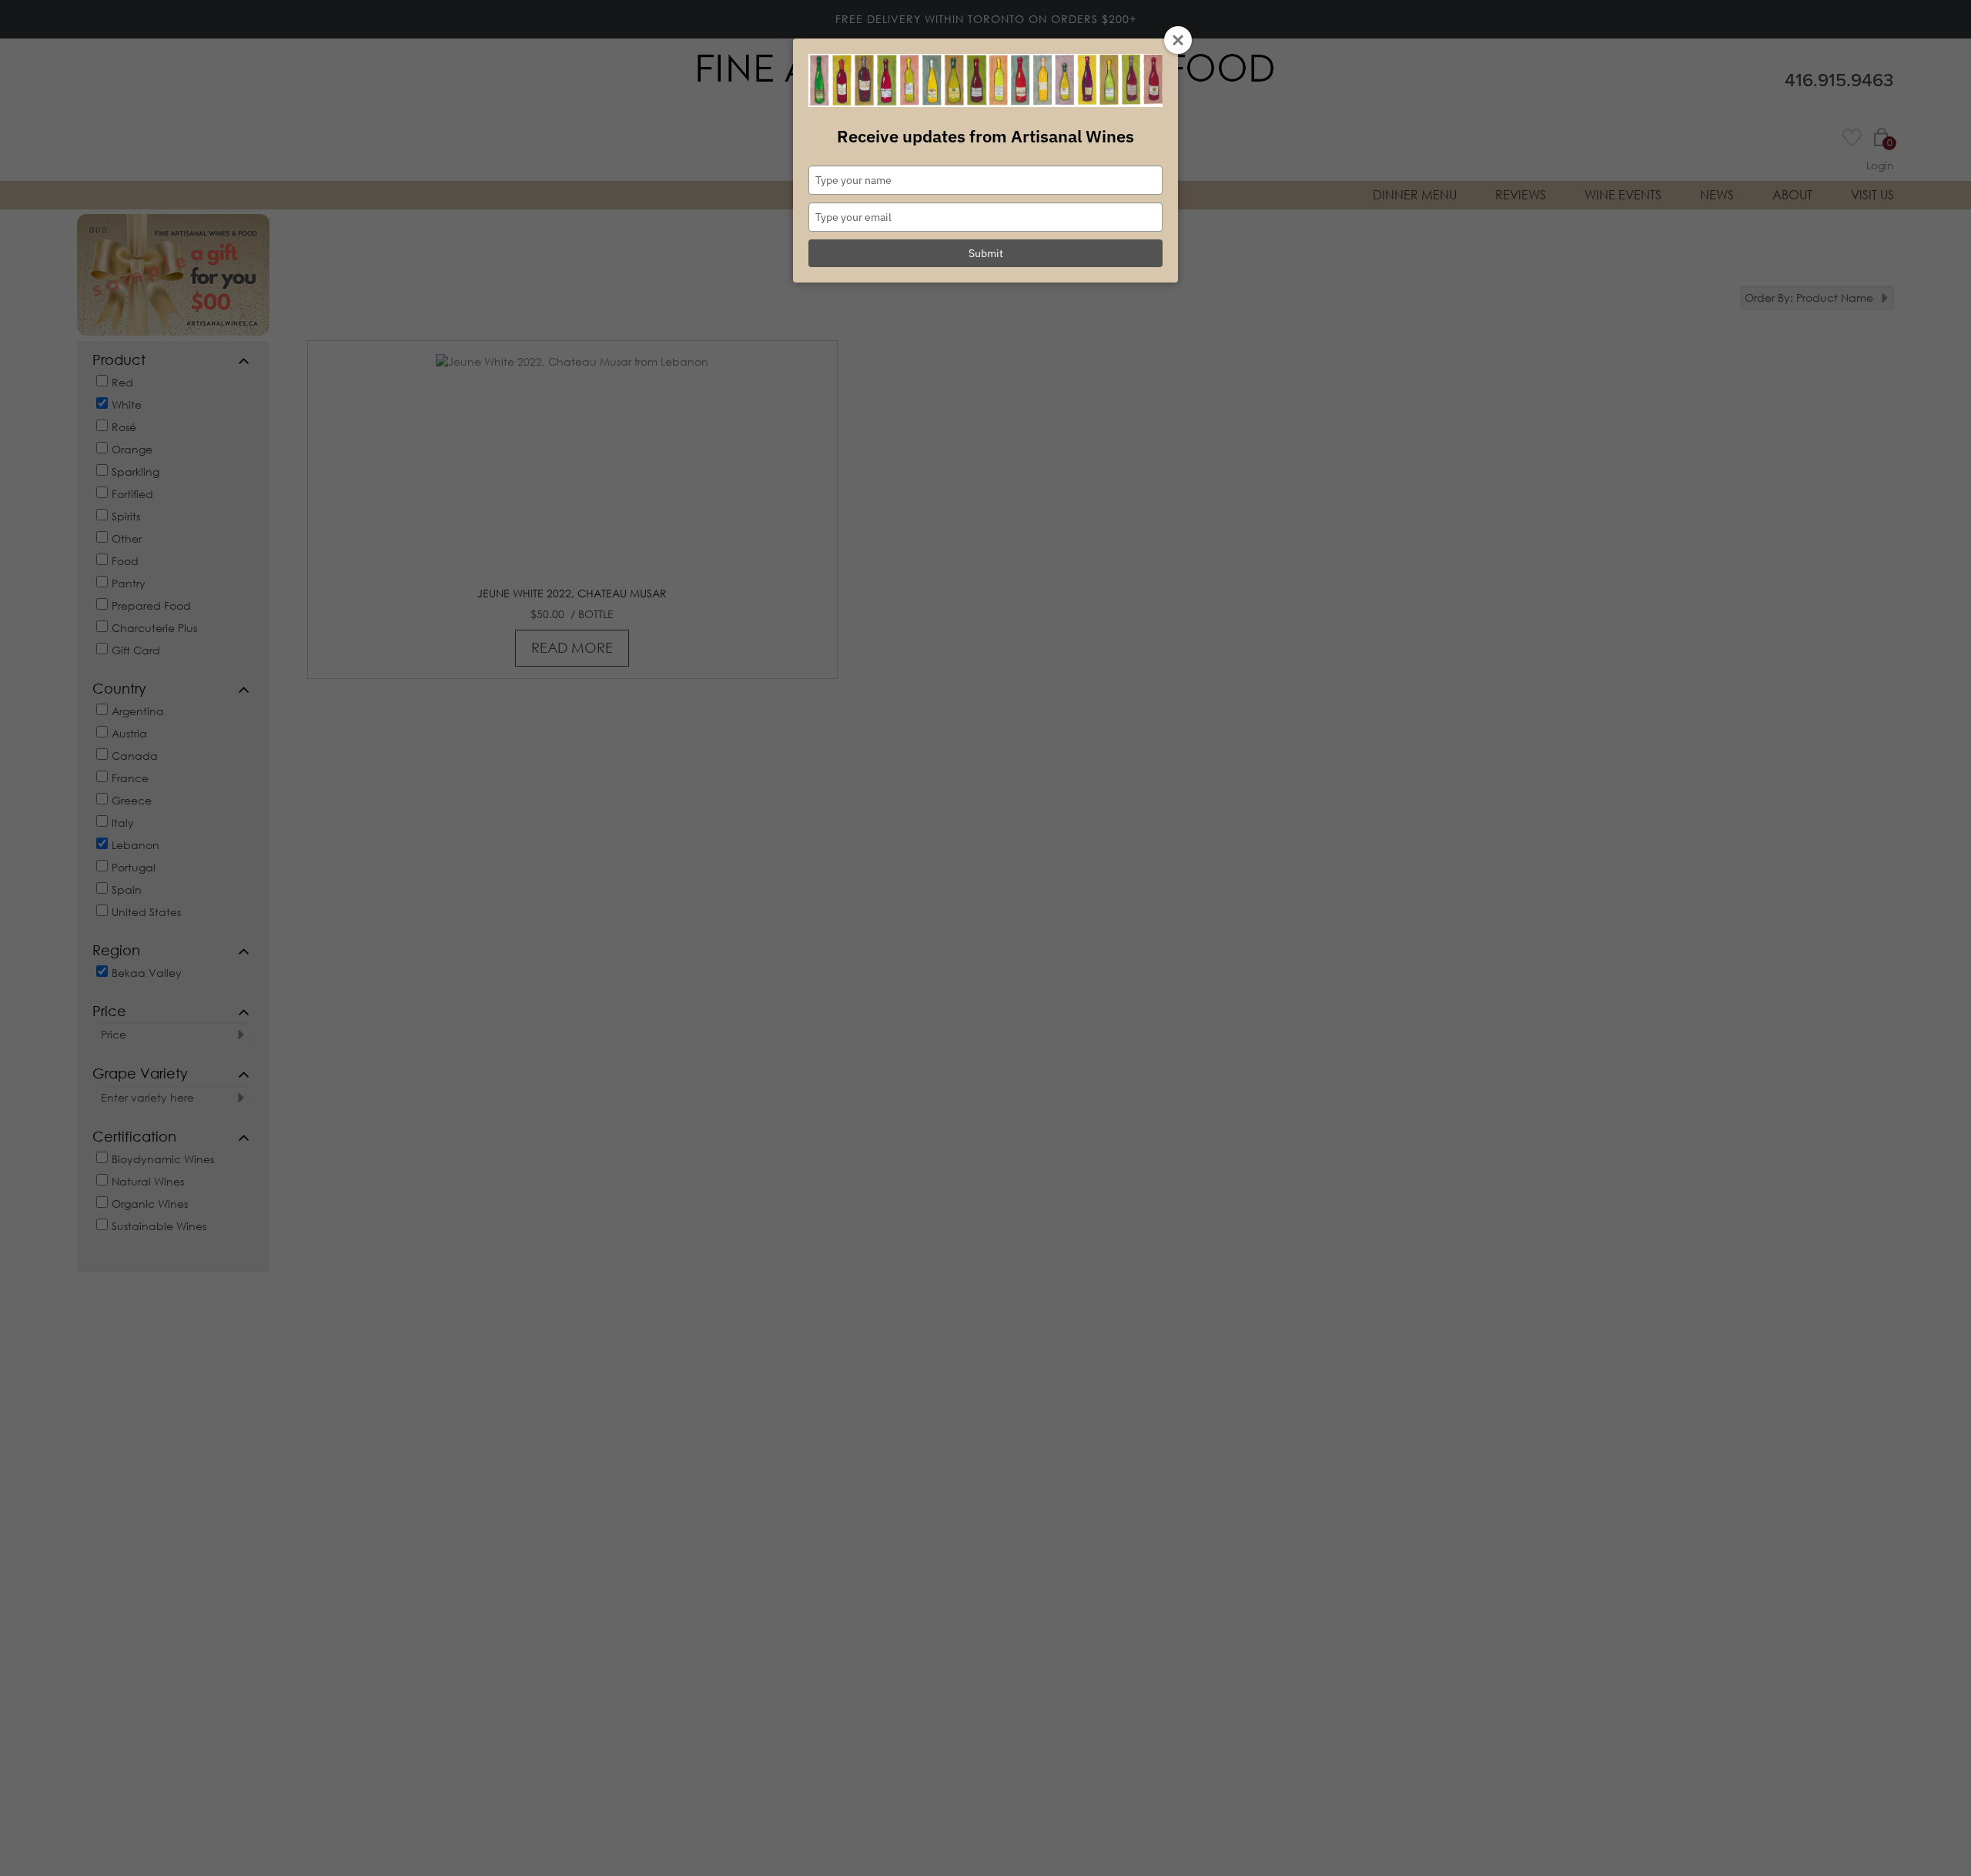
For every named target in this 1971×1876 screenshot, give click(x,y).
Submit (986, 253)
